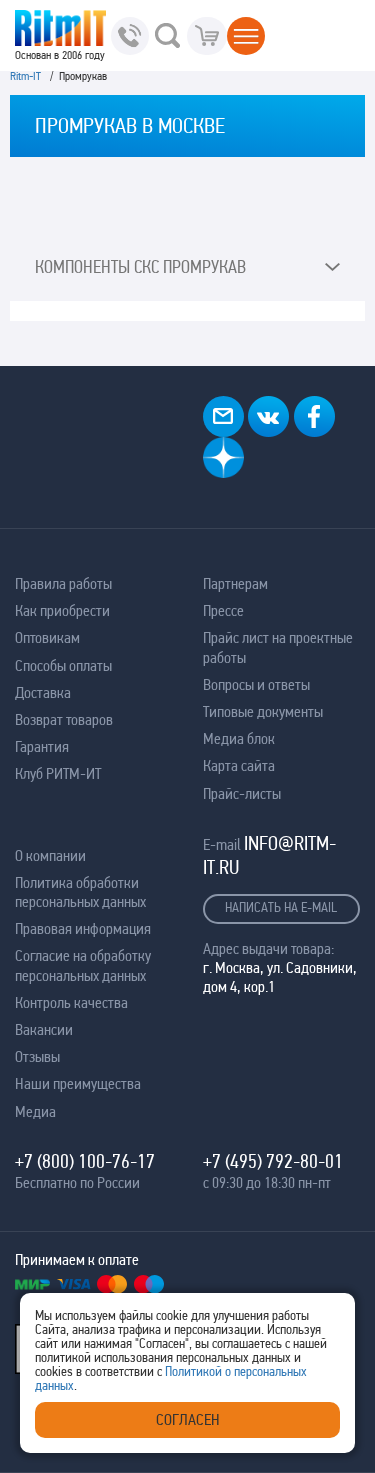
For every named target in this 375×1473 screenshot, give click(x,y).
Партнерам (235, 583)
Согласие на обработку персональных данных (83, 965)
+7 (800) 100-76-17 (85, 1161)
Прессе (223, 610)
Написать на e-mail (281, 907)
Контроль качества (71, 1002)
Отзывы (37, 1056)
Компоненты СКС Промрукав (140, 266)
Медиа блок (239, 738)
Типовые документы (263, 711)
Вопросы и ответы (256, 684)
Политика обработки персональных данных (80, 892)
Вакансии (44, 1029)
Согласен (188, 1419)
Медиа (35, 1111)
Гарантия (42, 746)
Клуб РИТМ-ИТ (58, 773)
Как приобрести (62, 610)
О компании (50, 855)
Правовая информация (83, 928)
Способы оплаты (63, 665)
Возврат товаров (64, 719)
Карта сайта (239, 765)
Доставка (43, 692)
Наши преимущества (78, 1083)
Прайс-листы (242, 793)
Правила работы (63, 583)
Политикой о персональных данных (171, 1378)
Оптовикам (47, 637)
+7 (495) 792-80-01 (273, 1161)
